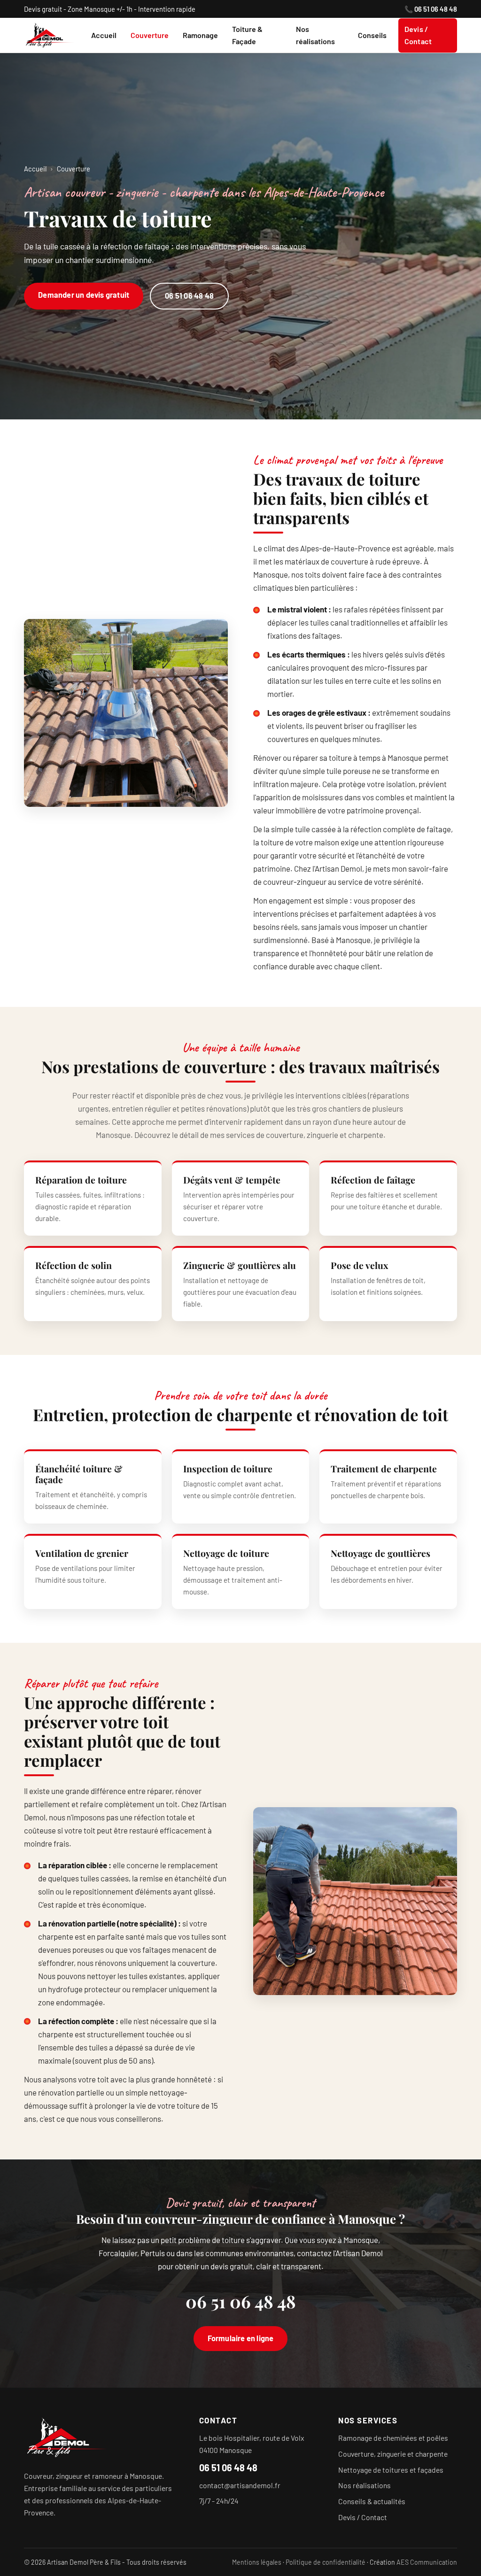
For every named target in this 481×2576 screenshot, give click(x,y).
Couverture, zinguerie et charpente (393, 2454)
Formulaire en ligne (241, 2338)
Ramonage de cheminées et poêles (393, 2438)
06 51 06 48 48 (189, 296)
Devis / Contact (418, 35)
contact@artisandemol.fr (240, 2485)
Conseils (372, 35)
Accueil (104, 35)
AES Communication (427, 2562)
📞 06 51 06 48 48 (431, 9)
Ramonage (200, 35)
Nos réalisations (315, 35)
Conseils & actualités (372, 2501)
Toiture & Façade (247, 35)
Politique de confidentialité (326, 2562)
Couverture (150, 35)
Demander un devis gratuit (84, 295)
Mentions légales (257, 2562)
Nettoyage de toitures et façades (391, 2469)
